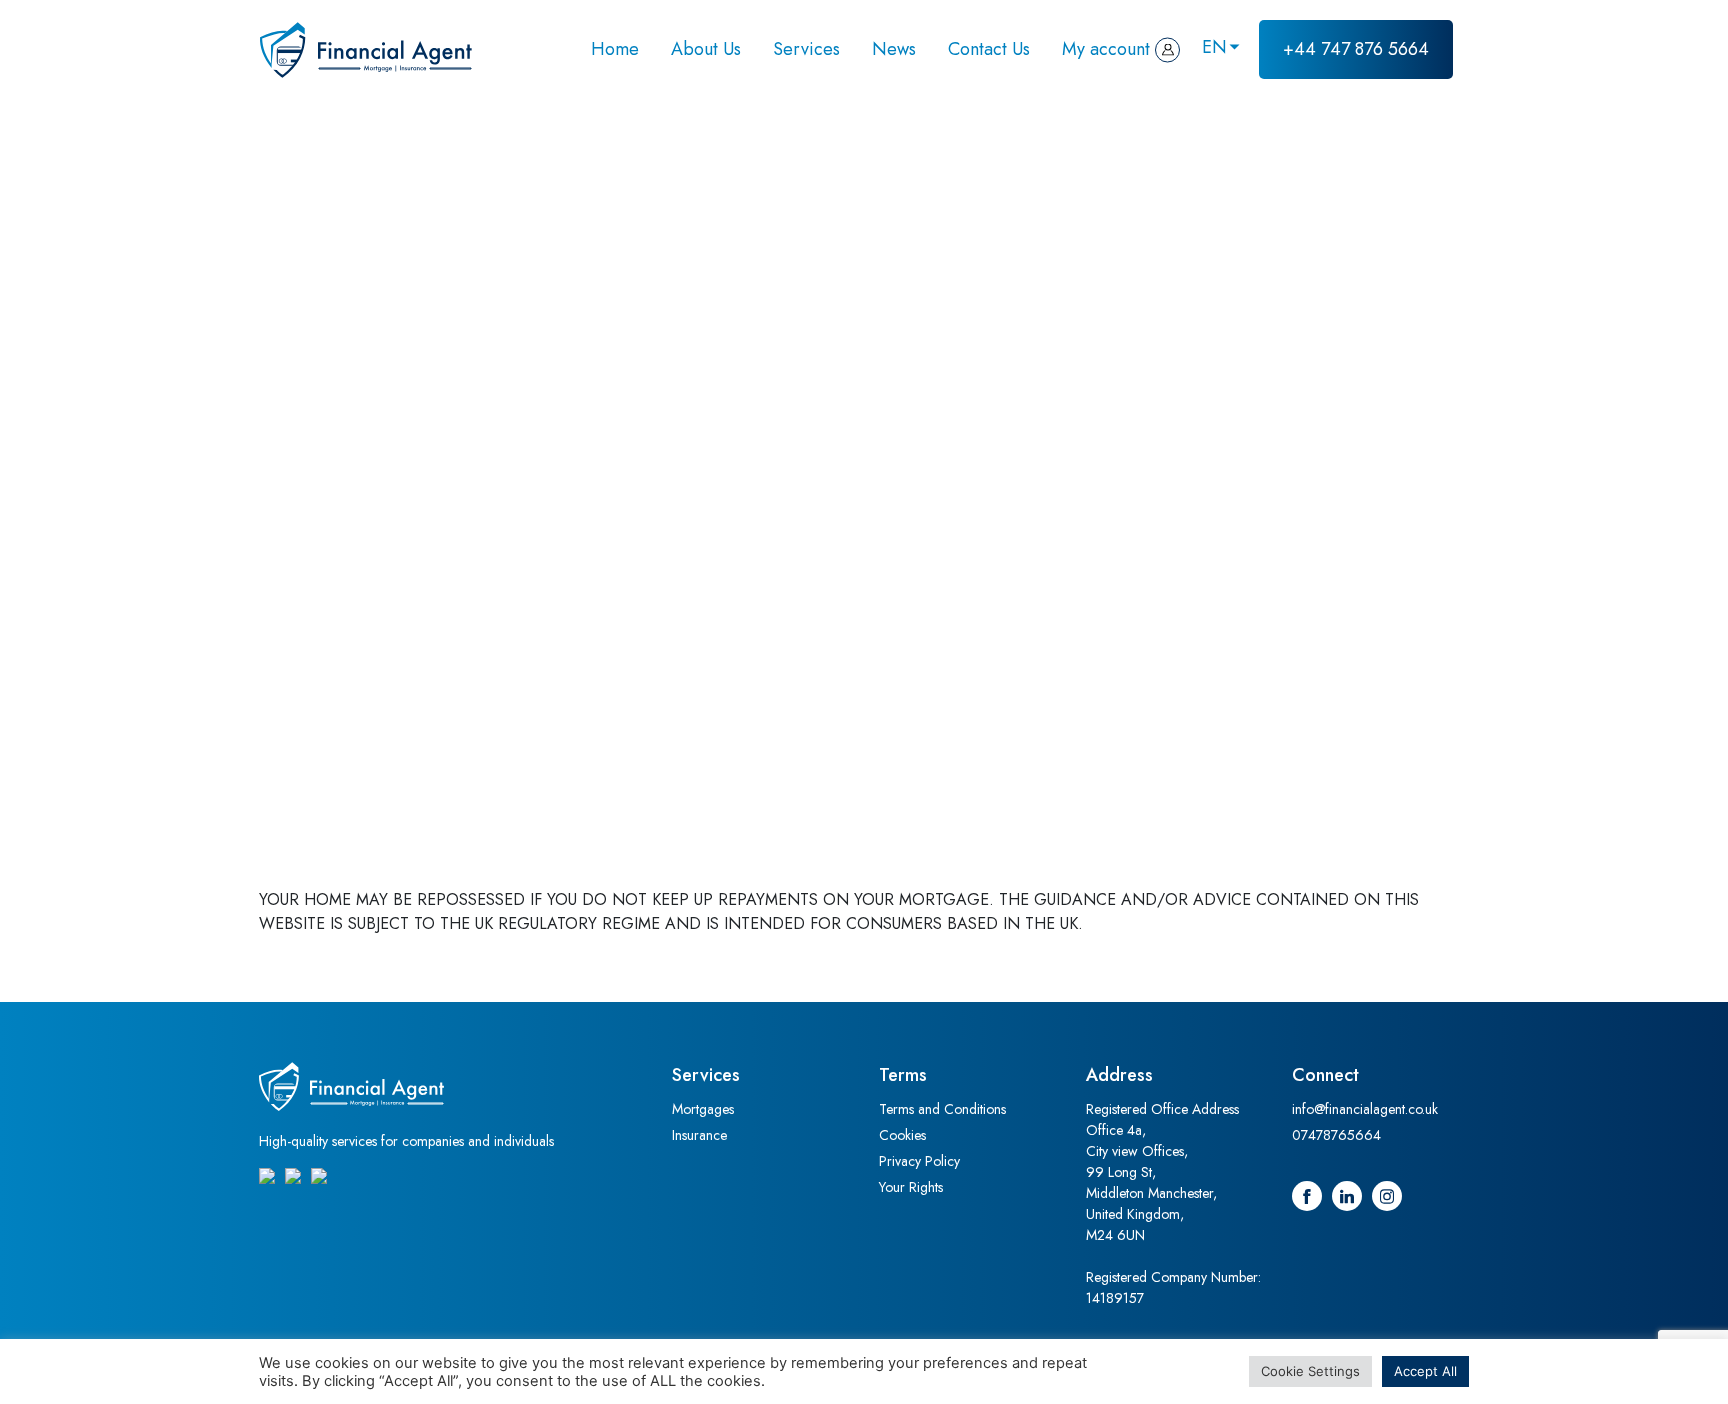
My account (1106, 49)
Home (615, 49)
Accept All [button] (1425, 1371)
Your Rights (911, 1187)
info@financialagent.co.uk (1365, 1109)
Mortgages (703, 1109)
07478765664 (1336, 1135)
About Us (706, 49)
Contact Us (989, 49)
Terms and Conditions (942, 1109)
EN (1214, 47)
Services (806, 49)
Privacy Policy (919, 1161)
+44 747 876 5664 (1356, 49)
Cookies (902, 1135)
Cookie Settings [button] (1310, 1371)
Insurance (699, 1135)
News (894, 49)
